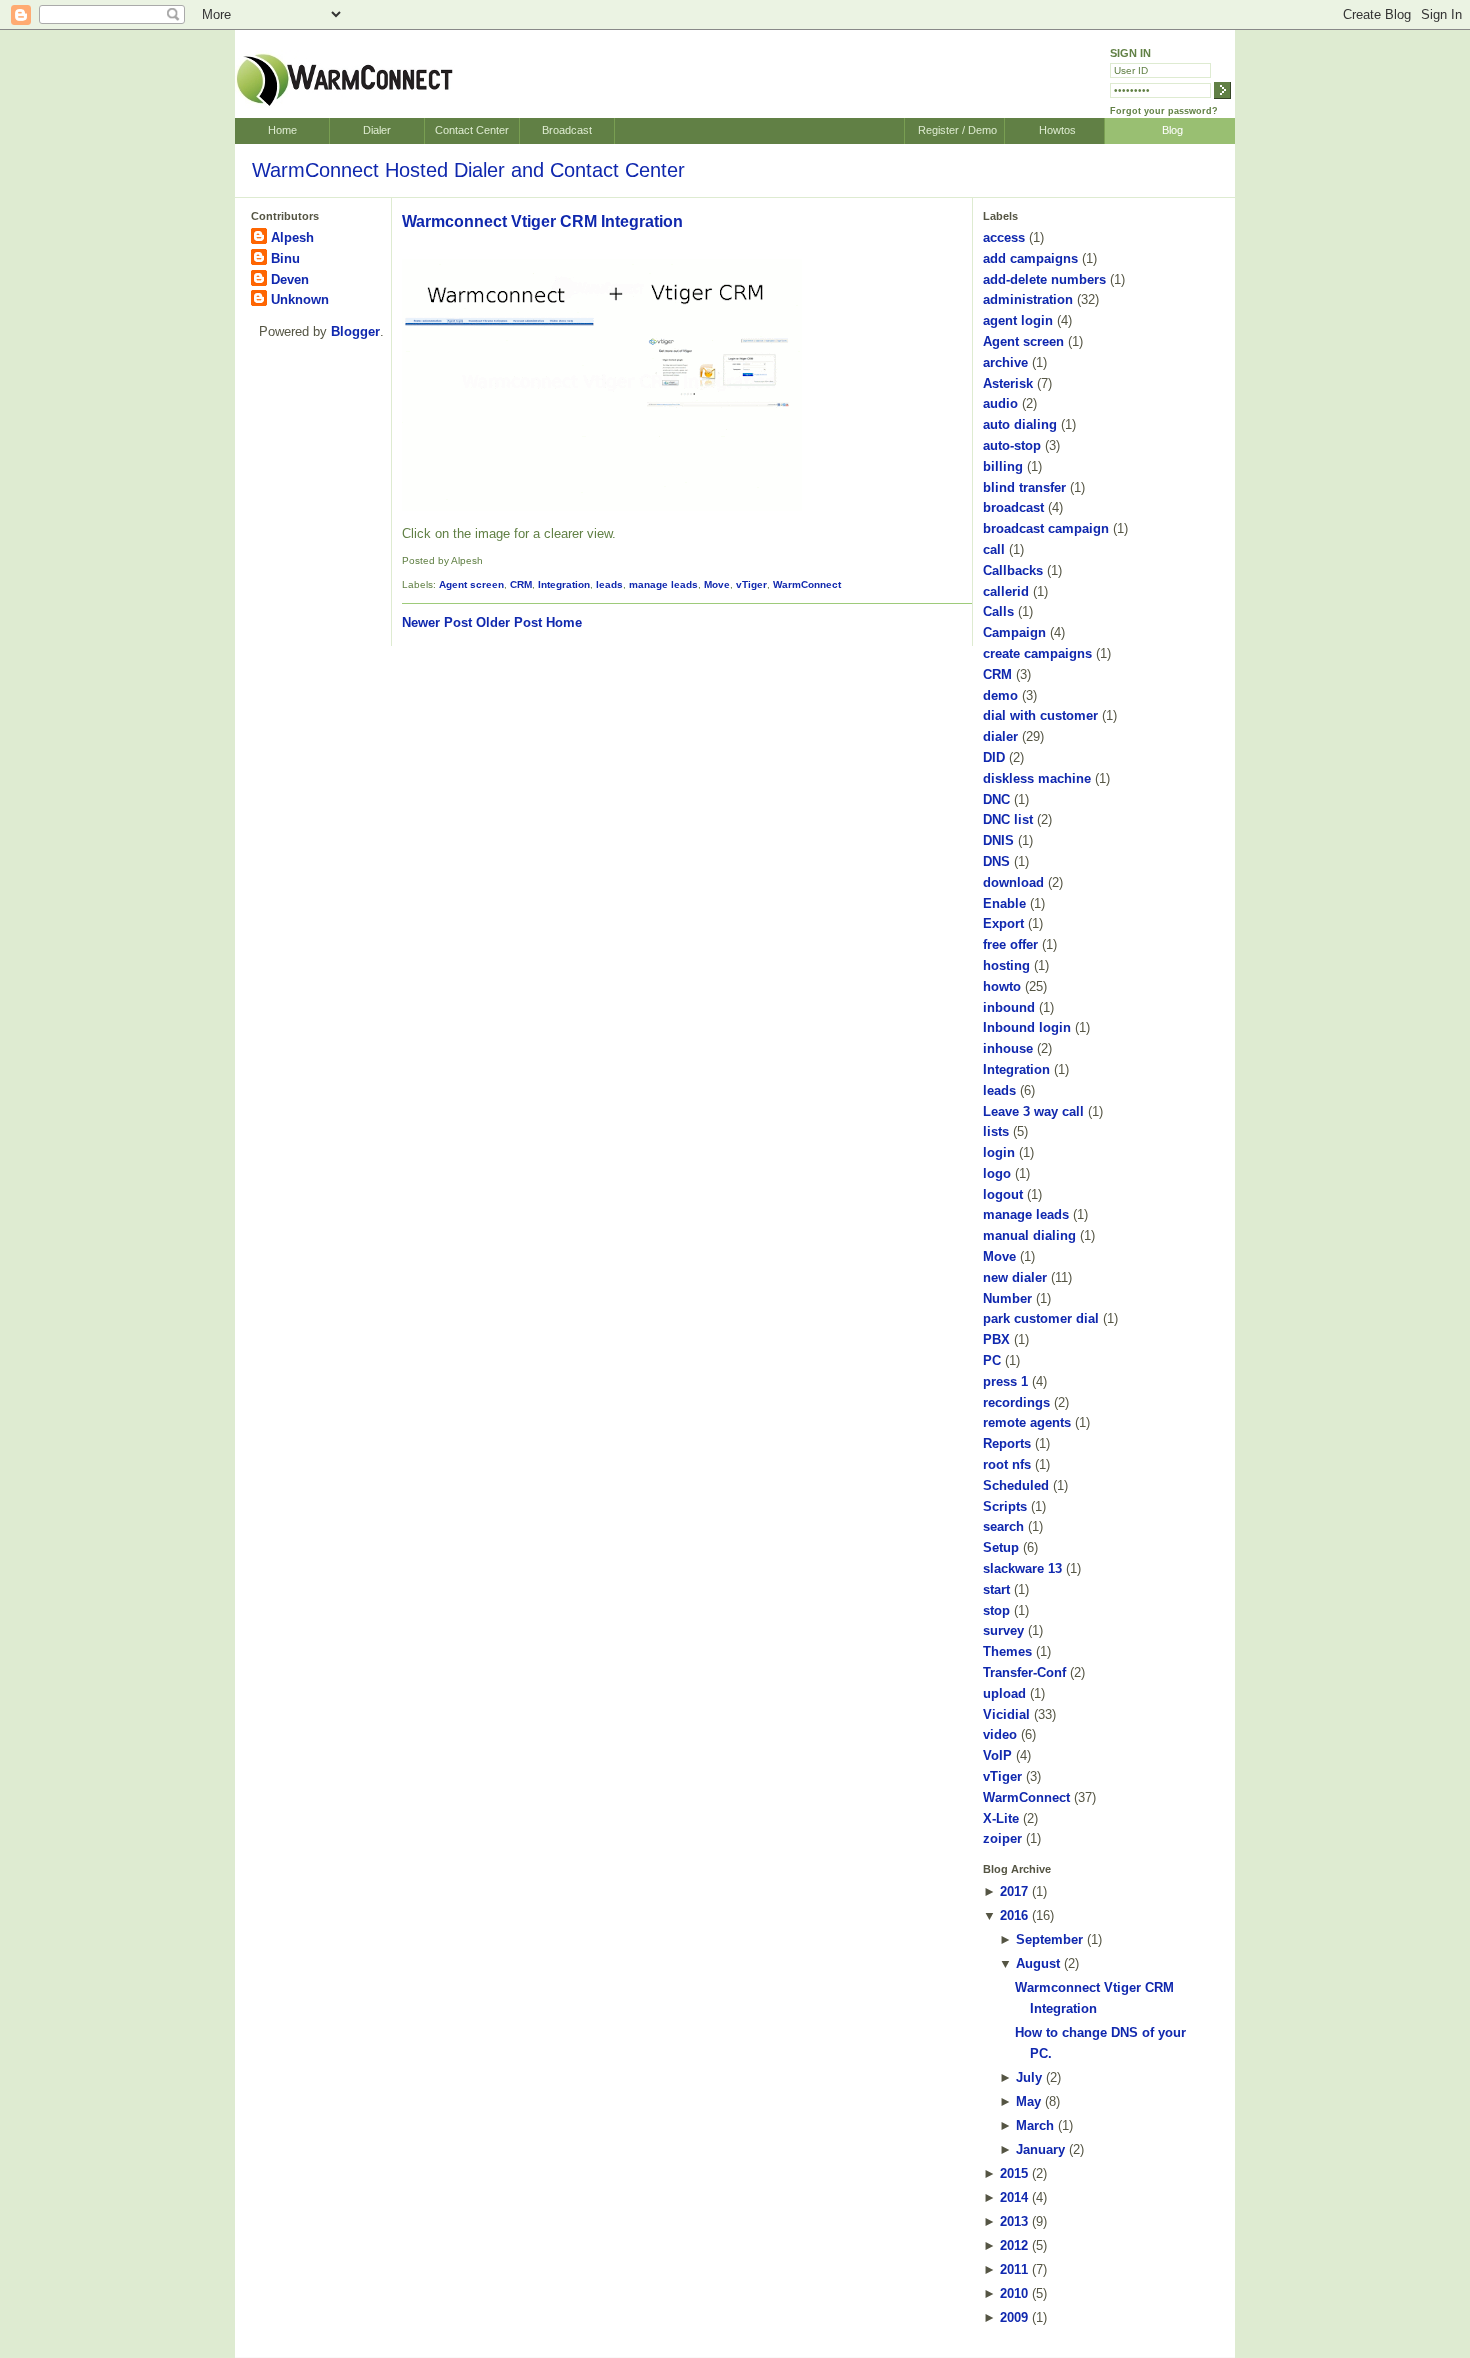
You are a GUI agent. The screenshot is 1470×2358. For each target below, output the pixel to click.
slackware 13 (1022, 1568)
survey (1003, 1630)
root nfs (1007, 1464)
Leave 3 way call (1033, 1111)
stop (996, 1610)
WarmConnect (807, 584)
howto (1002, 986)
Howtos (1057, 130)
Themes (1007, 1651)
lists (996, 1131)
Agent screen (471, 584)
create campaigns (1037, 653)
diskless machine (1037, 778)
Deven (290, 279)
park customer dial (1041, 1318)
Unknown (300, 299)
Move (717, 584)
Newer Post (437, 622)
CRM (521, 584)
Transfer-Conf (1024, 1672)
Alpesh (292, 237)
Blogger (355, 331)
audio (1000, 403)
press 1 (1005, 1381)
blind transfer (1024, 487)
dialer (1000, 736)
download (1013, 882)
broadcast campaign (1046, 528)
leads (609, 584)
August (1038, 1963)
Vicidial (1006, 1714)
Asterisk (1008, 383)
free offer (1010, 944)
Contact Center (472, 130)
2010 (1014, 2293)
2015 (1014, 2173)
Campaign (1014, 632)
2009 (1014, 2317)
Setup (1001, 1547)
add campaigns (1030, 258)
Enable (1004, 903)
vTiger (751, 584)
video (1000, 1734)
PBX (996, 1339)
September (1049, 1939)
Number (1007, 1298)
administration (1028, 299)
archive (1005, 362)
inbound (1009, 1007)
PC (992, 1360)
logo (997, 1173)
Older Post (509, 622)
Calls (998, 611)
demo (1000, 695)
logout (1003, 1194)
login (999, 1152)
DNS (996, 861)
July (1029, 2077)
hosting (1006, 965)
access (1004, 237)
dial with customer (1040, 715)
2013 (1014, 2221)
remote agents (1027, 1422)
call (994, 549)
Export (1003, 923)
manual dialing (1029, 1235)
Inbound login (1027, 1027)
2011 (1014, 2269)
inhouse (1008, 1048)
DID (994, 757)
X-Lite (1001, 1818)
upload (1004, 1693)
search (1003, 1526)
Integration (564, 584)
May (1028, 2101)
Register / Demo (957, 130)
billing (1003, 466)
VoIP (997, 1755)
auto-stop (1012, 445)
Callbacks (1013, 570)
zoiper (1002, 1838)
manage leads (663, 584)
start (996, 1589)
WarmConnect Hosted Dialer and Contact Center (468, 170)
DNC (996, 799)
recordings (1016, 1402)
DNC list (1008, 819)
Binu (285, 258)
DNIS (998, 840)
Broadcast (567, 130)
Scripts (1005, 1506)
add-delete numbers (1044, 279)
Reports (1007, 1443)
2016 (1014, 1915)
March (1035, 2125)
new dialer (1015, 1277)
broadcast (1013, 507)
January (1040, 2149)
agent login (1018, 320)
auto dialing (1020, 424)
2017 (1014, 1891)
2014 (1014, 2197)
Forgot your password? (1164, 111)
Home (282, 130)
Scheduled (1016, 1485)
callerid (1006, 591)
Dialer (377, 130)
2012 (1014, 2245)
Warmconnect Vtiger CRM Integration (542, 221)
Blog (1172, 130)
